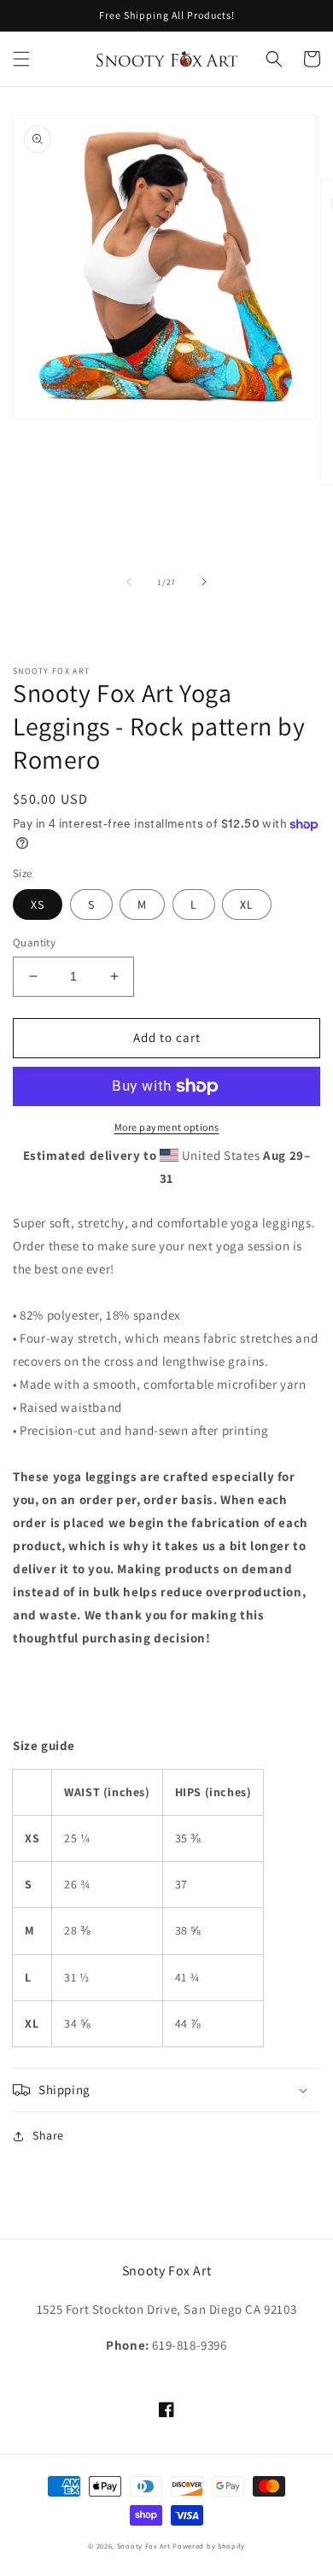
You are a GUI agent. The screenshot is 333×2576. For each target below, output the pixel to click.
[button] (21, 59)
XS (38, 905)
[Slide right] (204, 582)
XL (247, 905)
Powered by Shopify (209, 2546)
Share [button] (48, 2135)
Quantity (34, 943)
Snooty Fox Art (144, 2546)
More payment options (167, 1127)
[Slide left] (129, 582)
